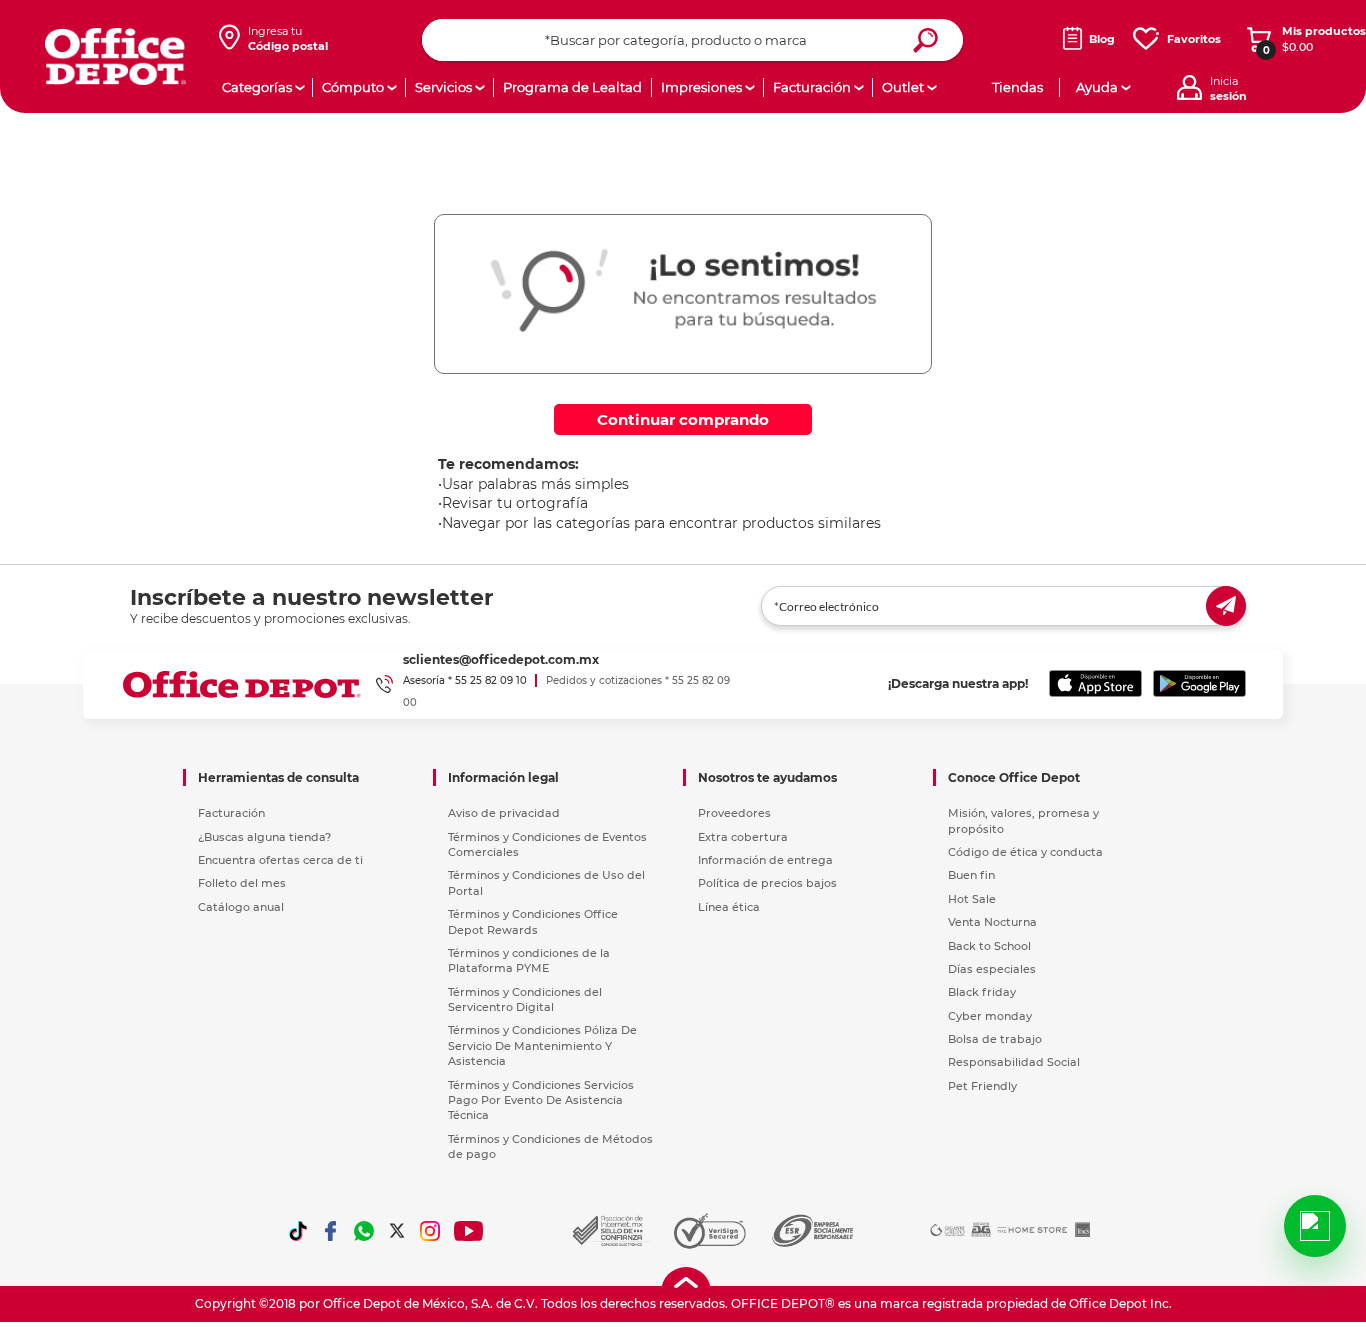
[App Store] (1095, 684)
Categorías (257, 87)
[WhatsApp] (364, 1231)
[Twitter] (397, 1231)
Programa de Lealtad (572, 87)
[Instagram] (430, 1231)
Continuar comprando (683, 419)
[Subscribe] (1226, 606)
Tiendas (1017, 87)
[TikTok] (298, 1231)
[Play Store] (1199, 684)
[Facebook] (331, 1231)
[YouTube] (469, 1231)
